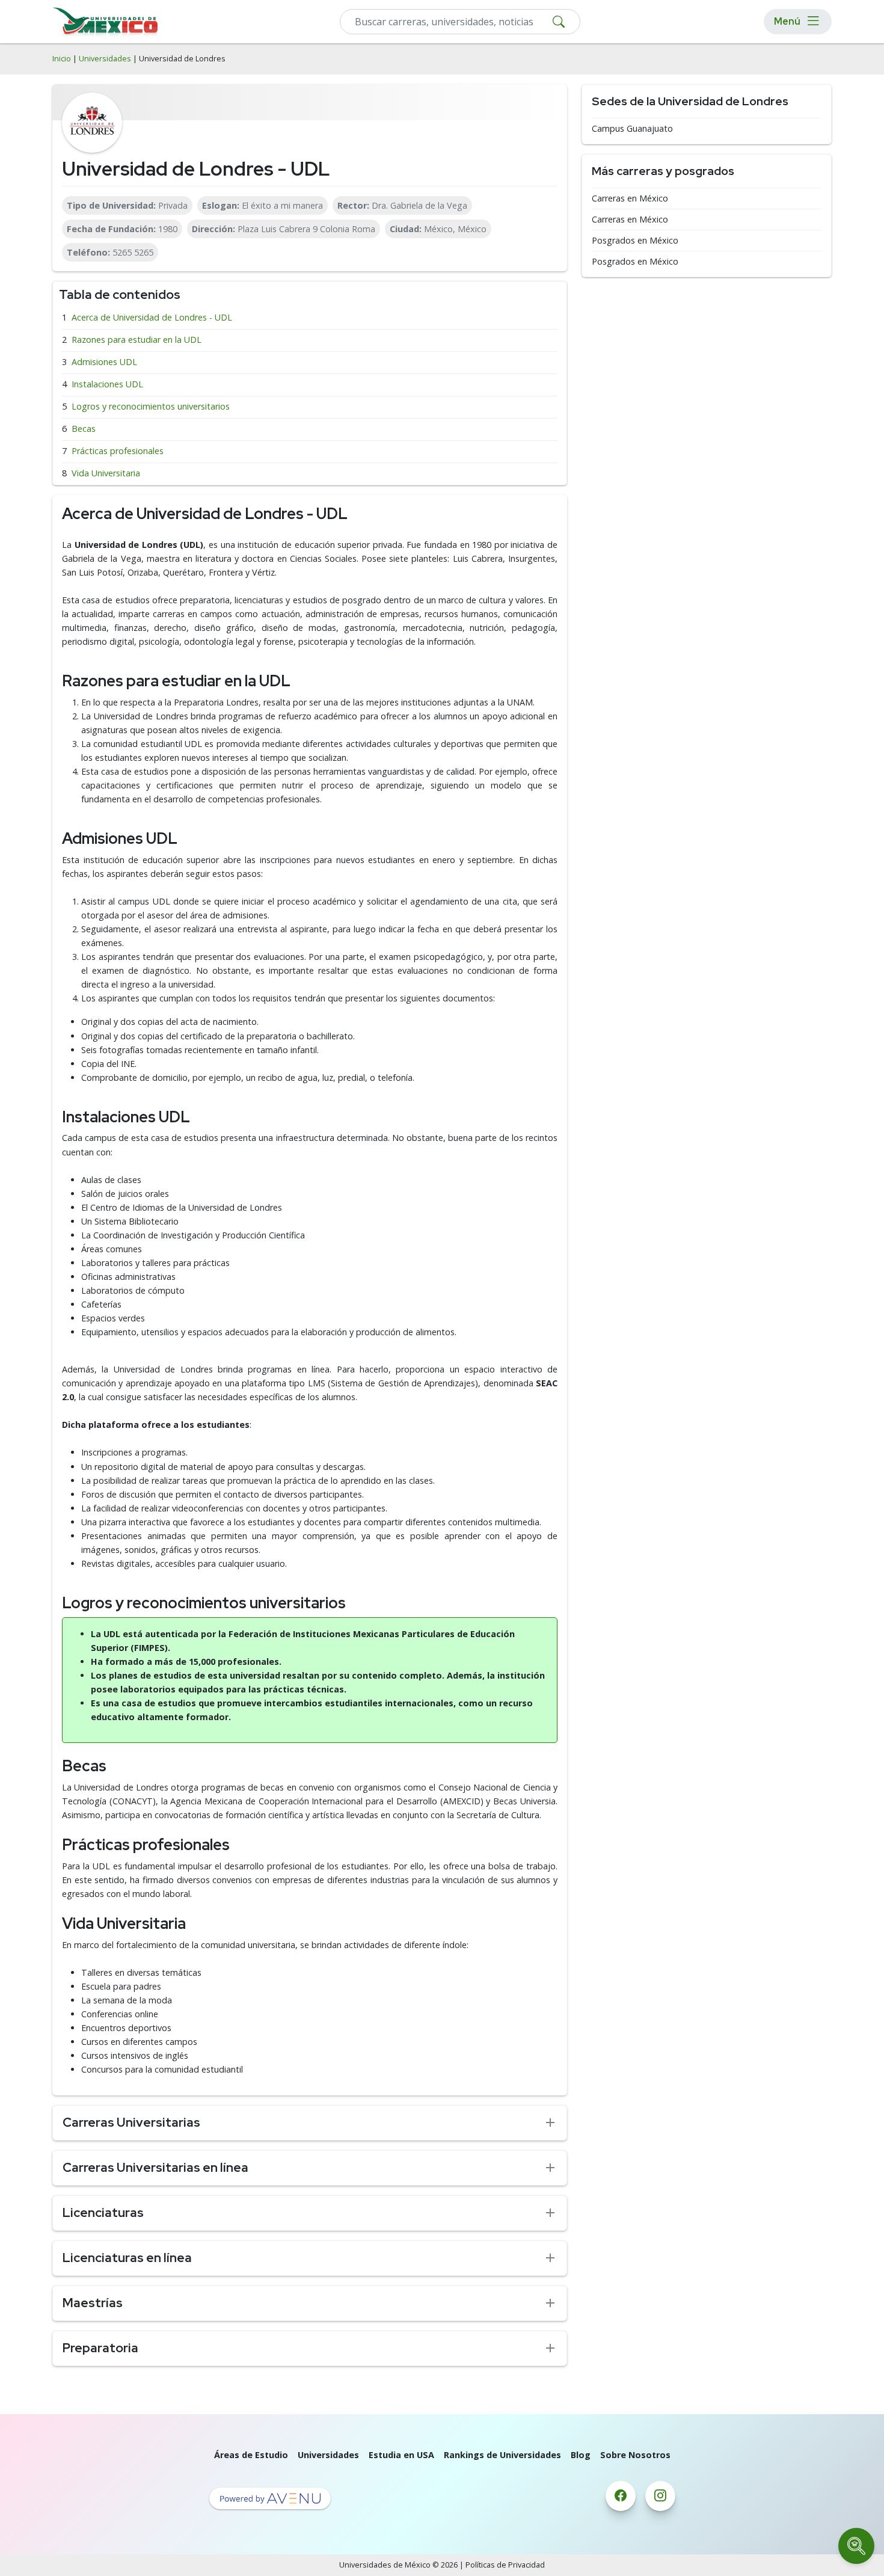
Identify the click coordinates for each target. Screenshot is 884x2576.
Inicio (62, 59)
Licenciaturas (103, 2212)
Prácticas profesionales (118, 451)
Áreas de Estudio (251, 2455)
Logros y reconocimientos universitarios (151, 406)
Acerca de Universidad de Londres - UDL (152, 317)
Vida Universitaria (106, 473)
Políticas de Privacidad (505, 2565)
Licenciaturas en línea (127, 2258)
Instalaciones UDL (107, 384)
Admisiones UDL (104, 362)
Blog (581, 2455)
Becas (84, 429)
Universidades (105, 59)
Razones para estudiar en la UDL (137, 340)
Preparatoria (100, 2348)
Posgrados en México (635, 241)
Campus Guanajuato (632, 129)
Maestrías (93, 2303)
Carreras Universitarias (131, 2122)
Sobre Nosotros (635, 2455)
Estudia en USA (401, 2455)
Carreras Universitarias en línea (155, 2167)
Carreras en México (630, 198)
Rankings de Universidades (502, 2455)
